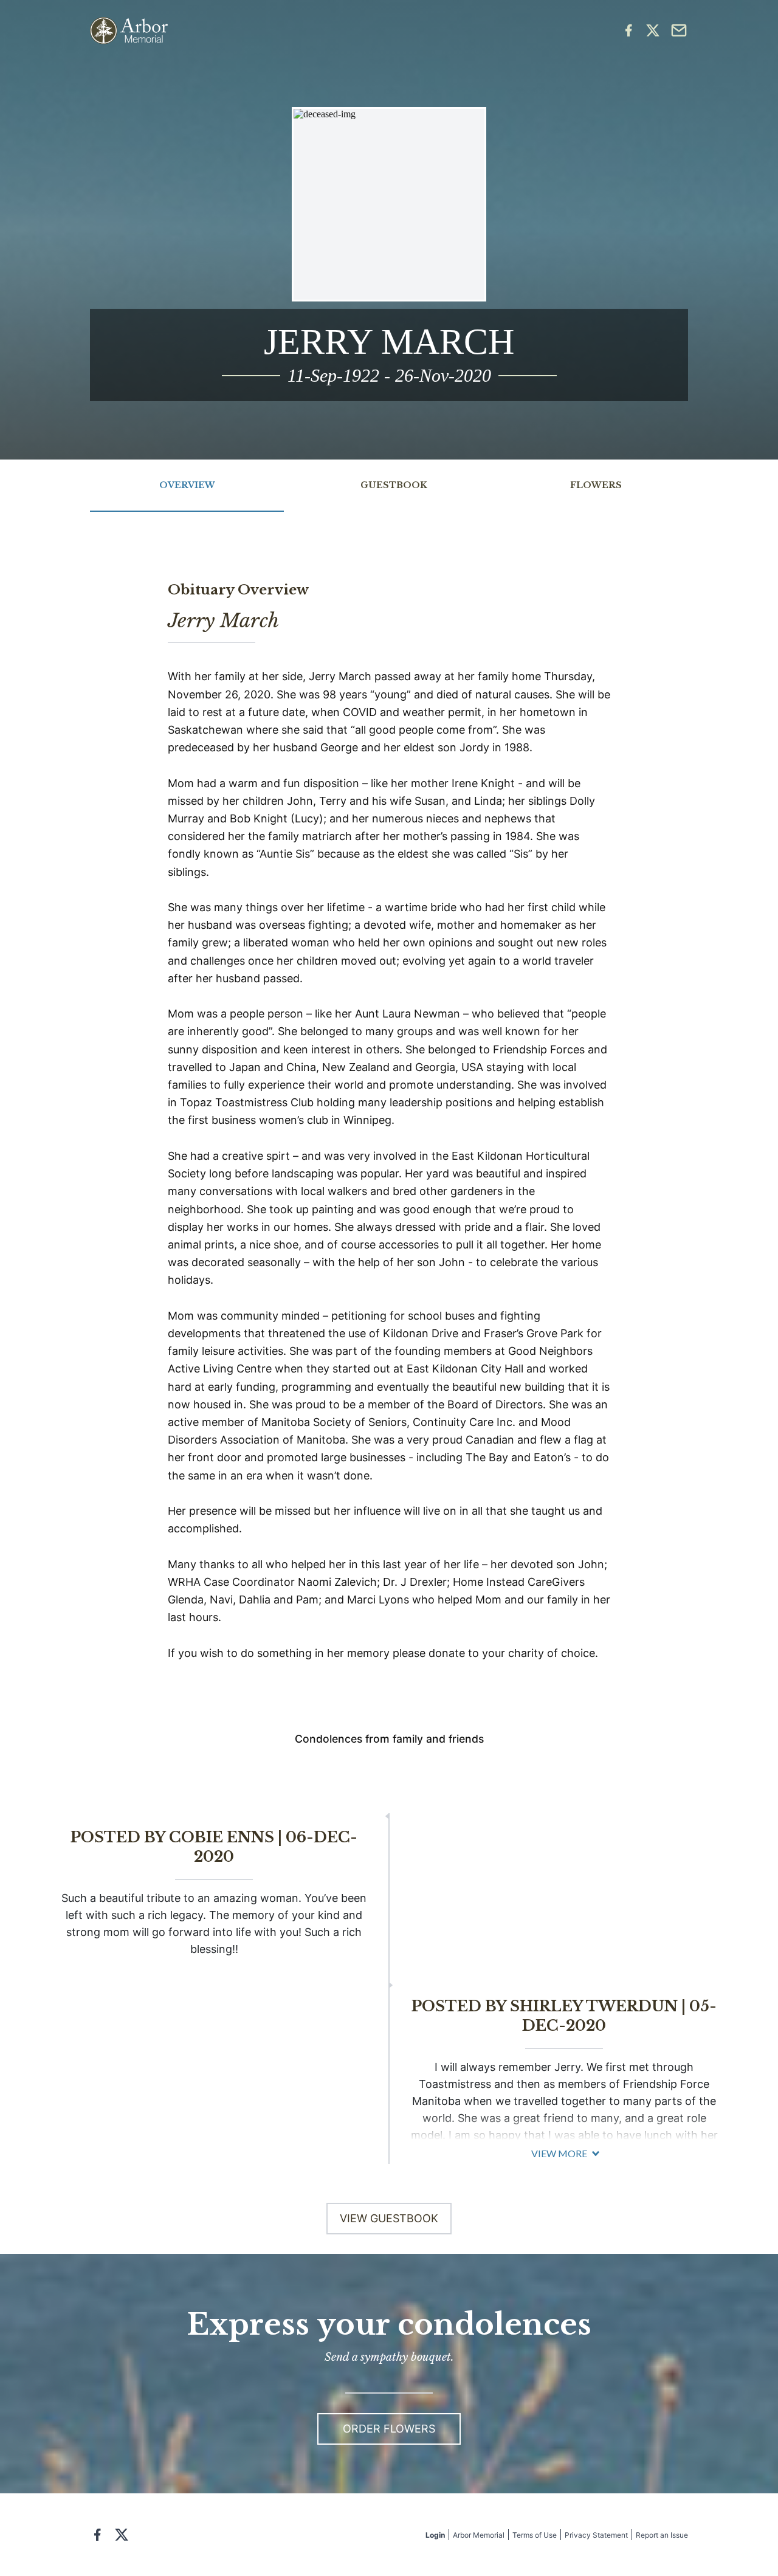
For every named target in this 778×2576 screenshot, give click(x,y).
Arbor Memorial (479, 2535)
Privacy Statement (596, 2535)
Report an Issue (662, 2535)
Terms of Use (535, 2535)
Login (435, 2535)
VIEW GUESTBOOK (389, 2218)
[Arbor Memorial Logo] (129, 31)
